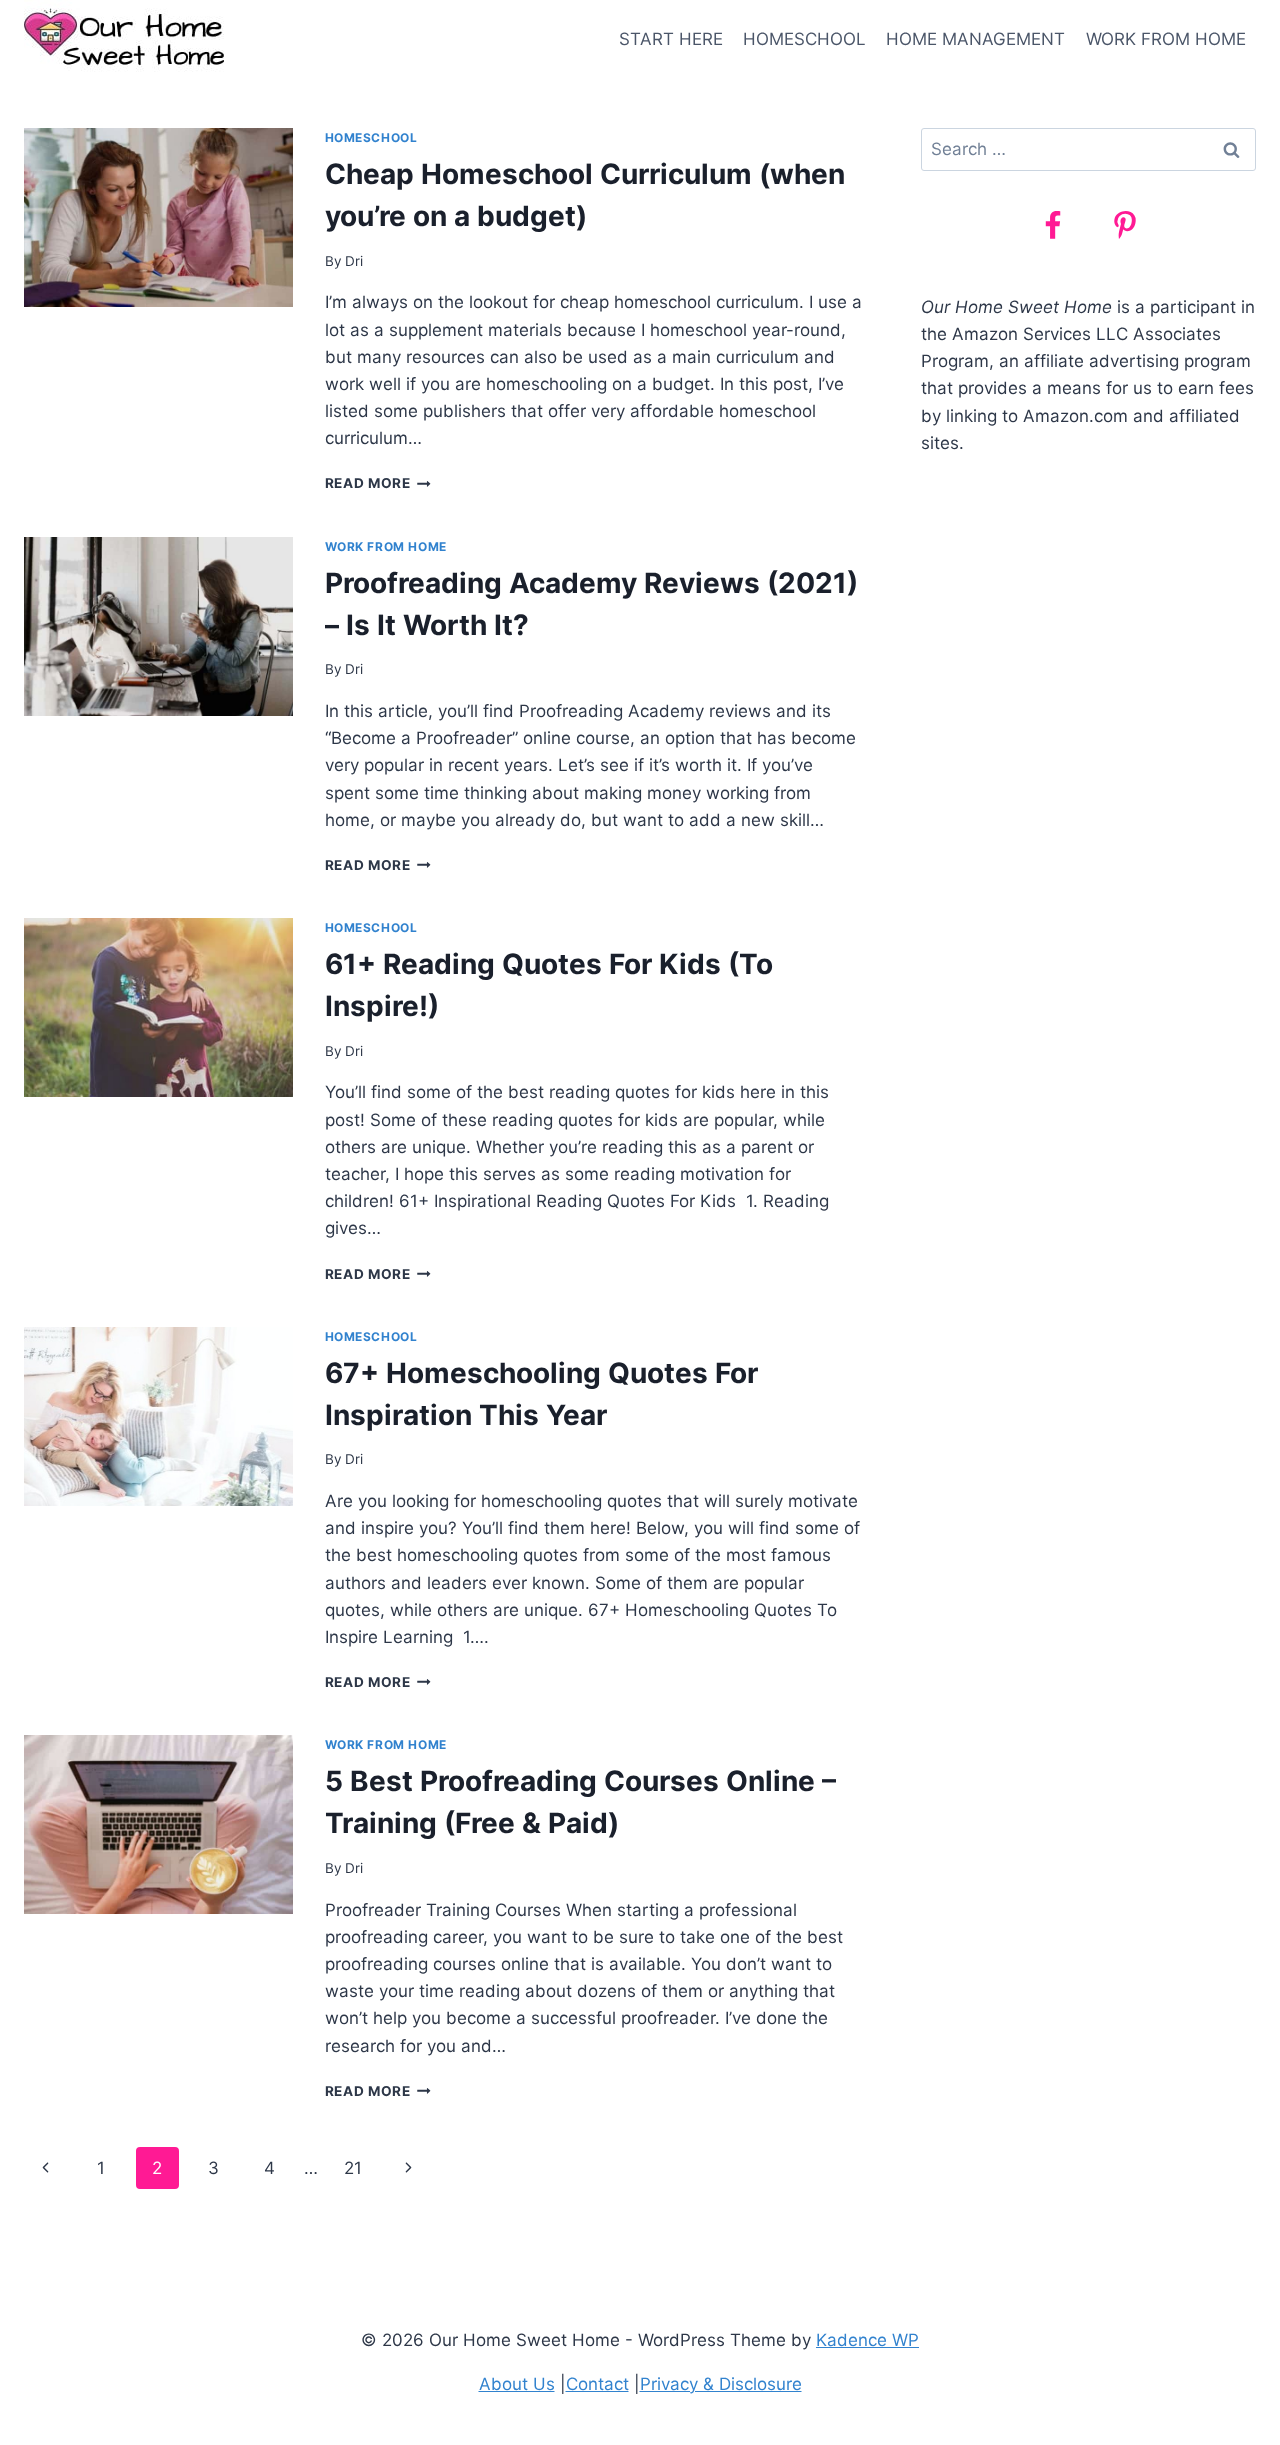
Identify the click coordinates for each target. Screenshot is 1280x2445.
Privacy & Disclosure (721, 2384)
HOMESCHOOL (804, 39)
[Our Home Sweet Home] (124, 40)
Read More (378, 483)
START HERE (671, 39)
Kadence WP (867, 2340)
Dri (354, 261)
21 (353, 2168)
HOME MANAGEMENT (975, 39)
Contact (597, 2384)
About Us (517, 2384)
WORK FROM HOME (1166, 39)
